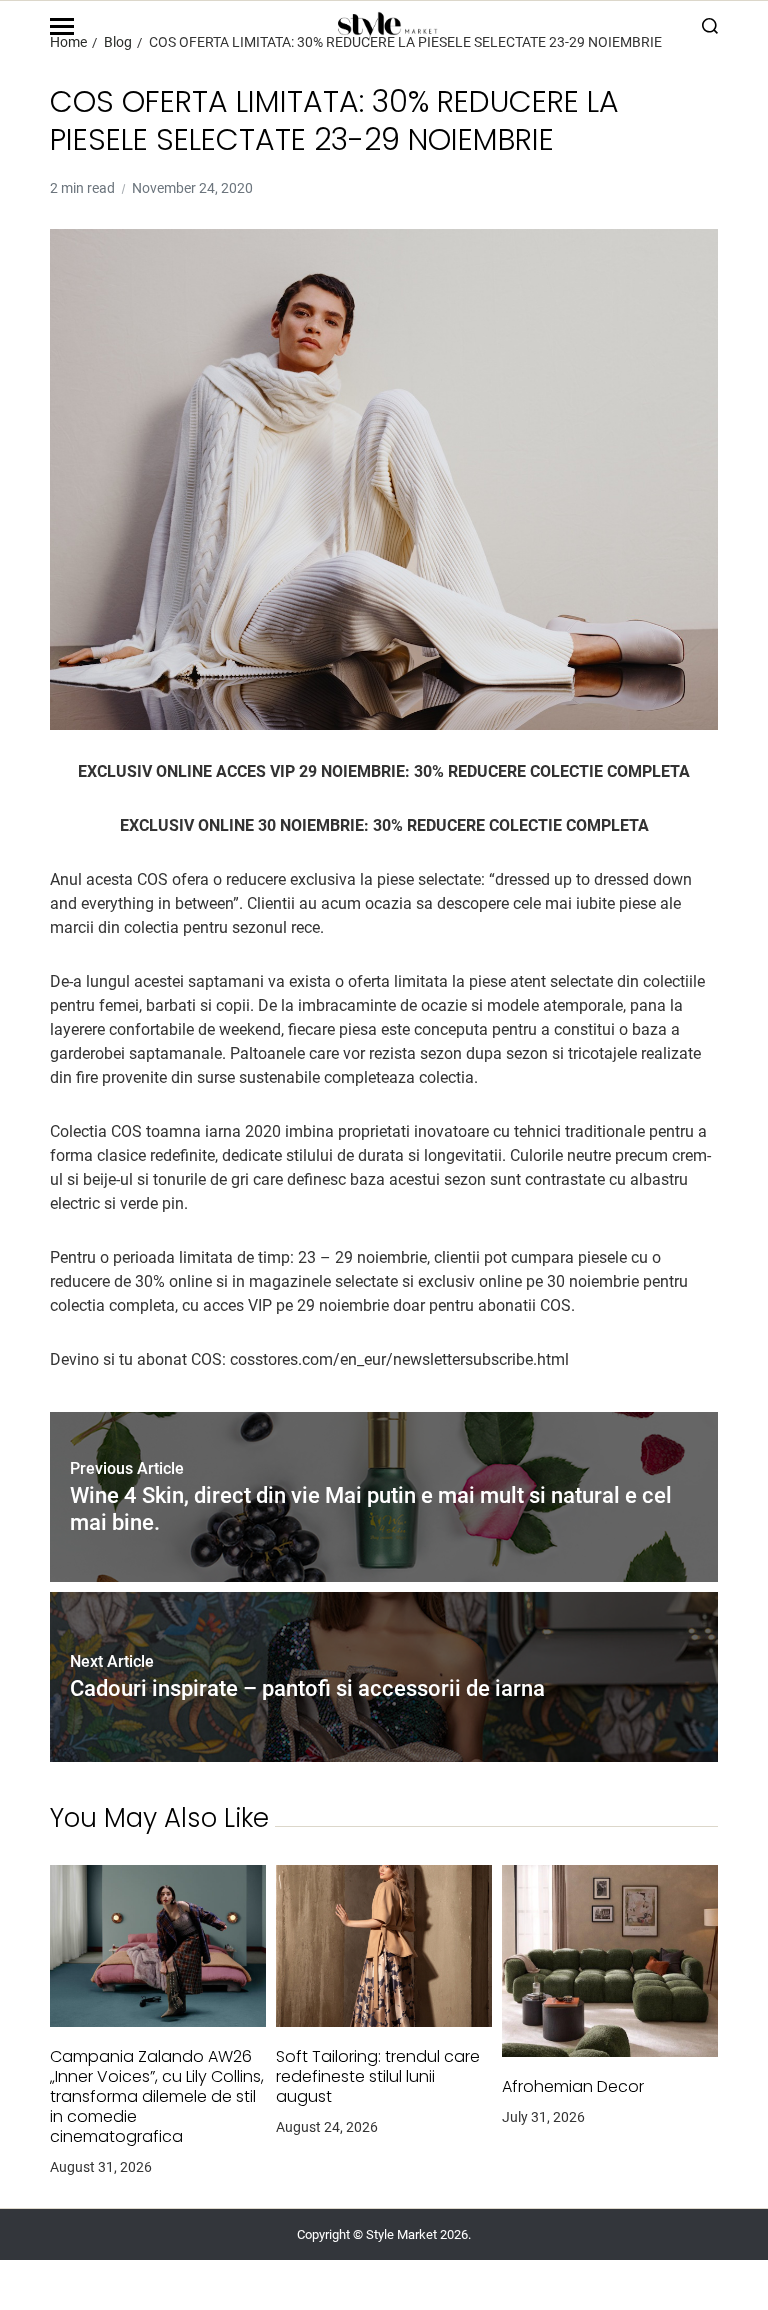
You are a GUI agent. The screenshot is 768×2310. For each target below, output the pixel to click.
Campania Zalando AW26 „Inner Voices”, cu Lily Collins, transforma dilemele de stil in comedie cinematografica (157, 2097)
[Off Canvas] (62, 26)
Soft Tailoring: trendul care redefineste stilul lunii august (378, 2077)
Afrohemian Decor (573, 2087)
